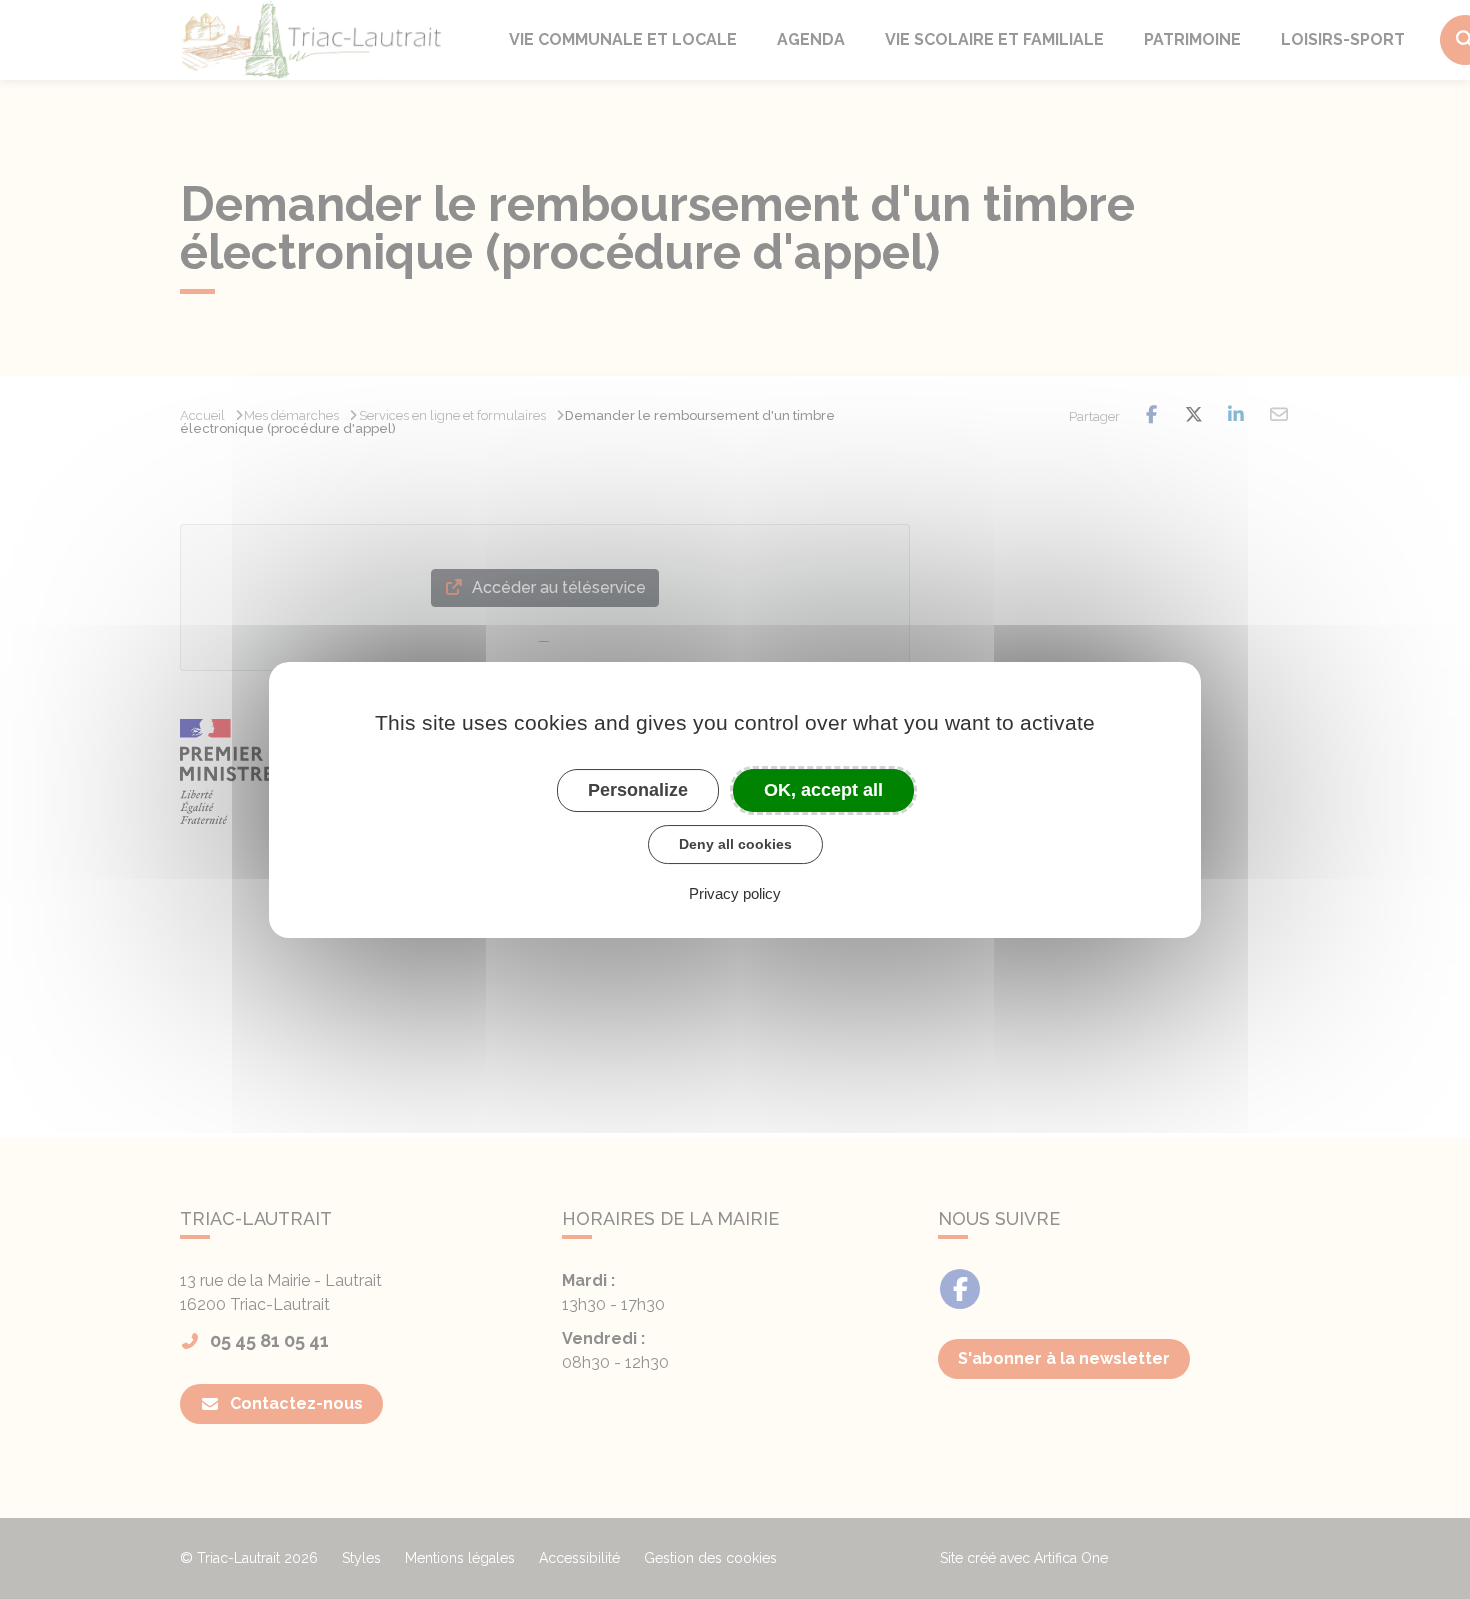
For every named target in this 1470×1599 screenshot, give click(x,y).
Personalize (638, 789)
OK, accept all (823, 789)
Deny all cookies (735, 844)
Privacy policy (735, 892)
